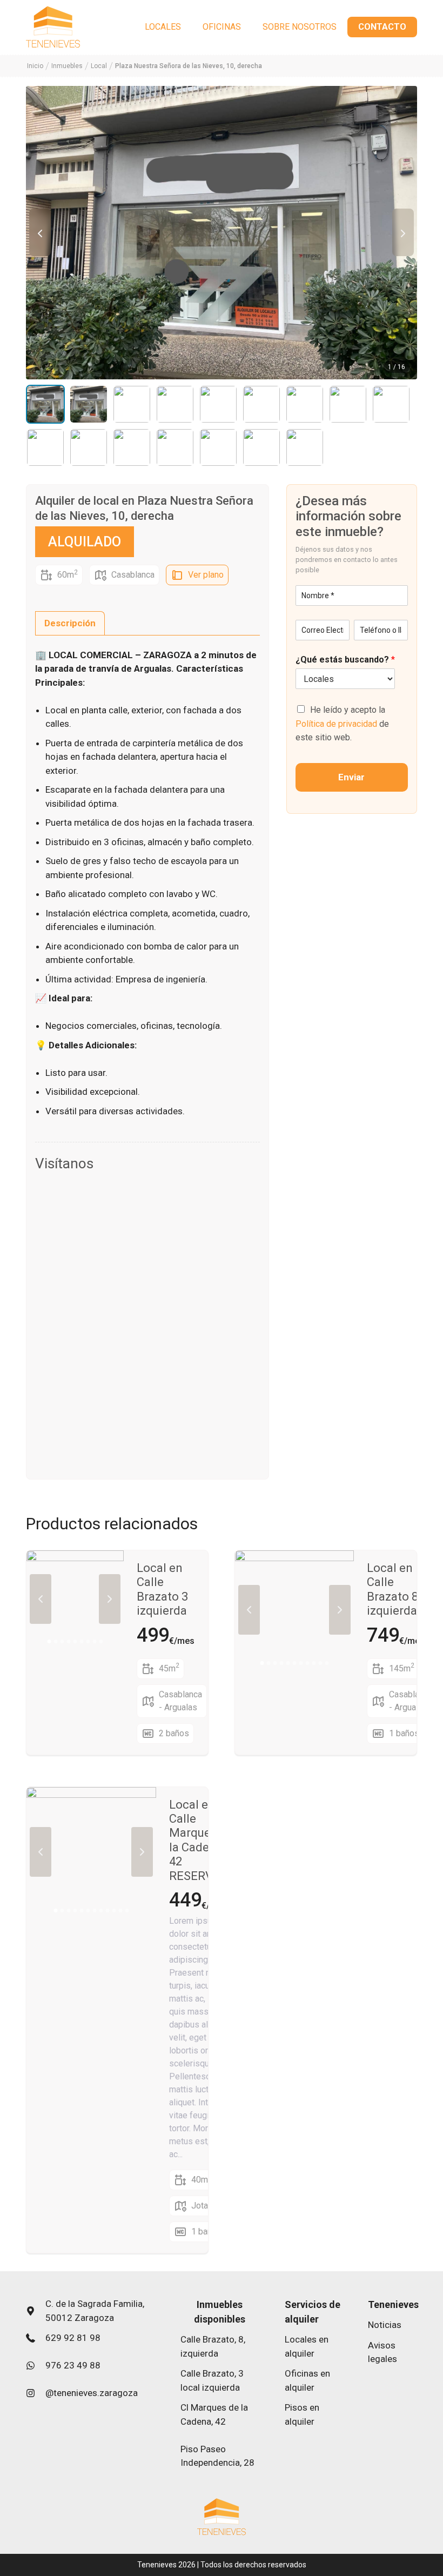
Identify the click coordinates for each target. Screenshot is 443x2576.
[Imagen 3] (132, 404)
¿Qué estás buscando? (345, 660)
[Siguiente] (403, 232)
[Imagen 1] (45, 404)
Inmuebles (67, 66)
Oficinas (222, 27)
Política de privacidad (336, 724)
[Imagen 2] (89, 404)
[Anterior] (40, 232)
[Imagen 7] (305, 404)
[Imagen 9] (391, 404)
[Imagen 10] (45, 447)
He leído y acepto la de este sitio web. (342, 724)
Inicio (35, 66)
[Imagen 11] (89, 447)
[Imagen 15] (261, 447)
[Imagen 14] (218, 447)
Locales (163, 27)
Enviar (351, 777)
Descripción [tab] (70, 623)
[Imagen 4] (175, 404)
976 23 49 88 (73, 2365)
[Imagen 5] (218, 404)
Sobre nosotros (300, 27)
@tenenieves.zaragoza (92, 2393)
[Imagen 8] (348, 404)
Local (99, 66)
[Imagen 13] (175, 447)
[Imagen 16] (305, 447)
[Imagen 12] (132, 447)
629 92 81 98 (73, 2338)
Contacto (382, 27)
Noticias (385, 2325)
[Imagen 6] (261, 404)
